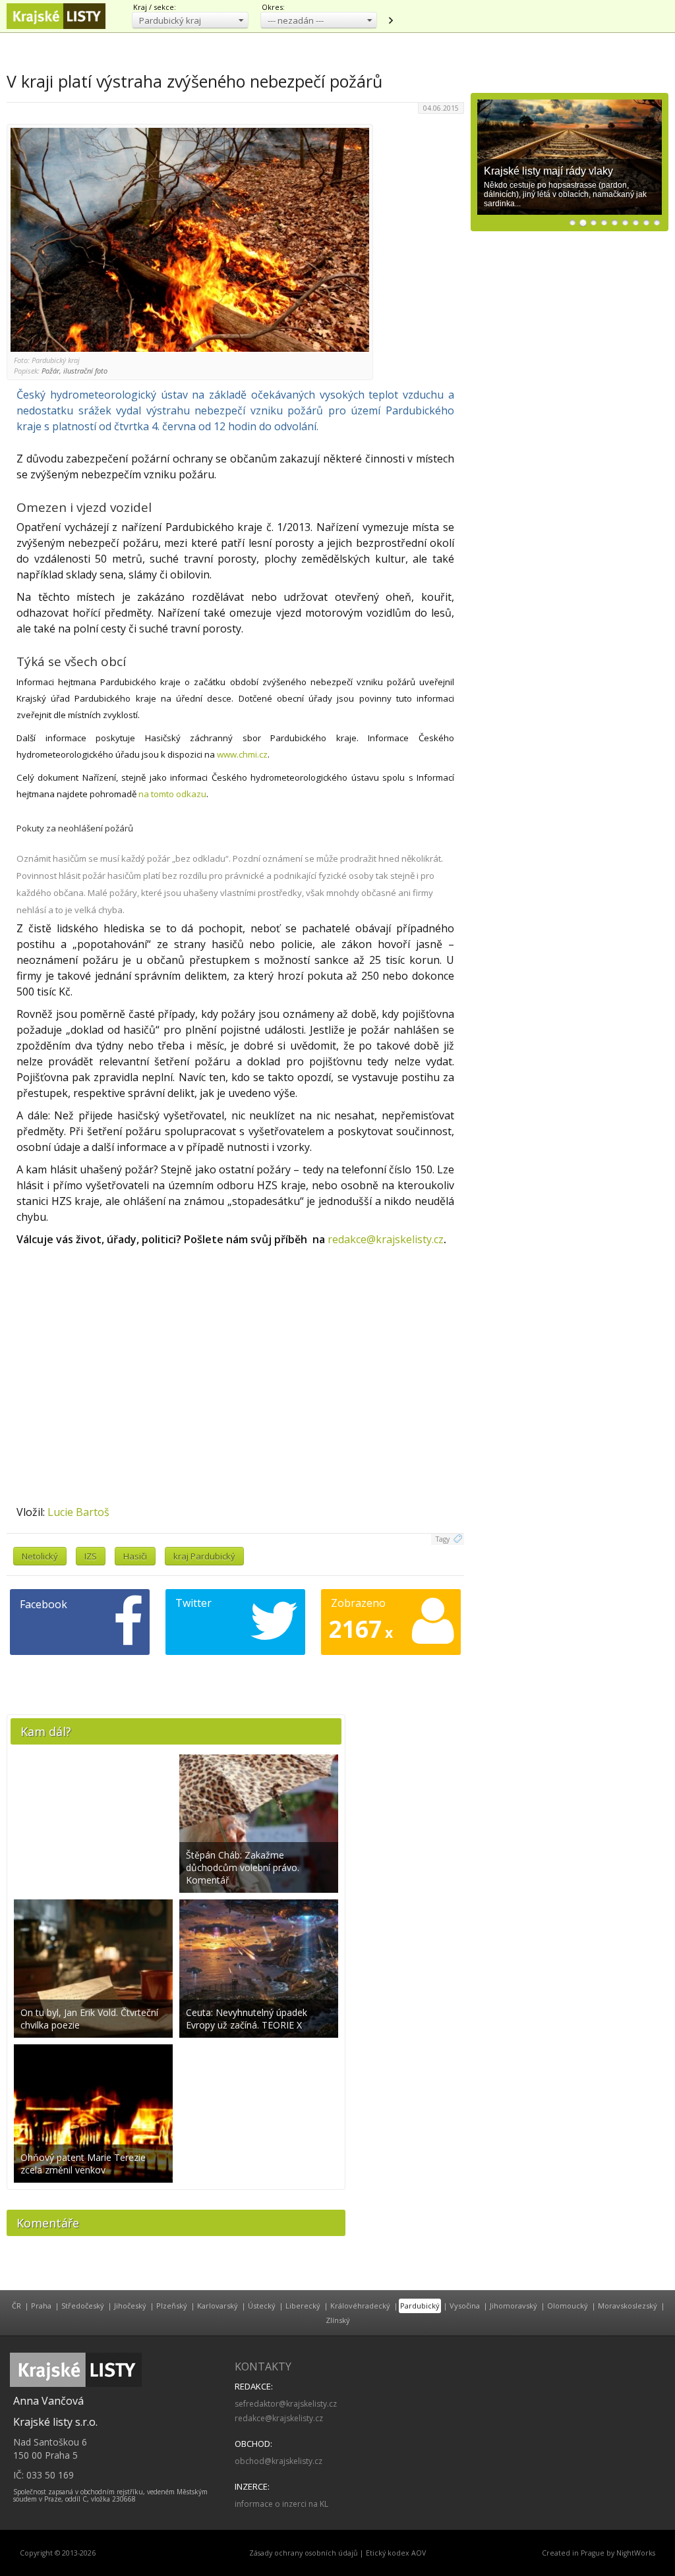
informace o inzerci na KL (281, 2504)
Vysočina (465, 2306)
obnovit (390, 20)
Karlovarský (218, 2306)
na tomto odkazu (172, 794)
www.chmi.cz (242, 754)
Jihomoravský (514, 2306)
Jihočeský (130, 2306)
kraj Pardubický (204, 1556)
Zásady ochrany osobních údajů (304, 2553)
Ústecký (262, 2306)
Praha (41, 2306)
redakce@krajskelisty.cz (386, 1239)
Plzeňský (172, 2306)
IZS (91, 1556)
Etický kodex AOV (396, 2553)
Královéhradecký (360, 2306)
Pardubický (420, 2306)
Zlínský (338, 2320)
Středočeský (83, 2306)
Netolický (40, 1556)
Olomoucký (568, 2306)
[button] (190, 20)
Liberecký (303, 2306)
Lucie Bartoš (78, 1512)
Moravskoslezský (628, 2306)
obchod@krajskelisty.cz (279, 2461)
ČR (16, 2306)
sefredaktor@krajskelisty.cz (286, 2404)
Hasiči (135, 1556)
